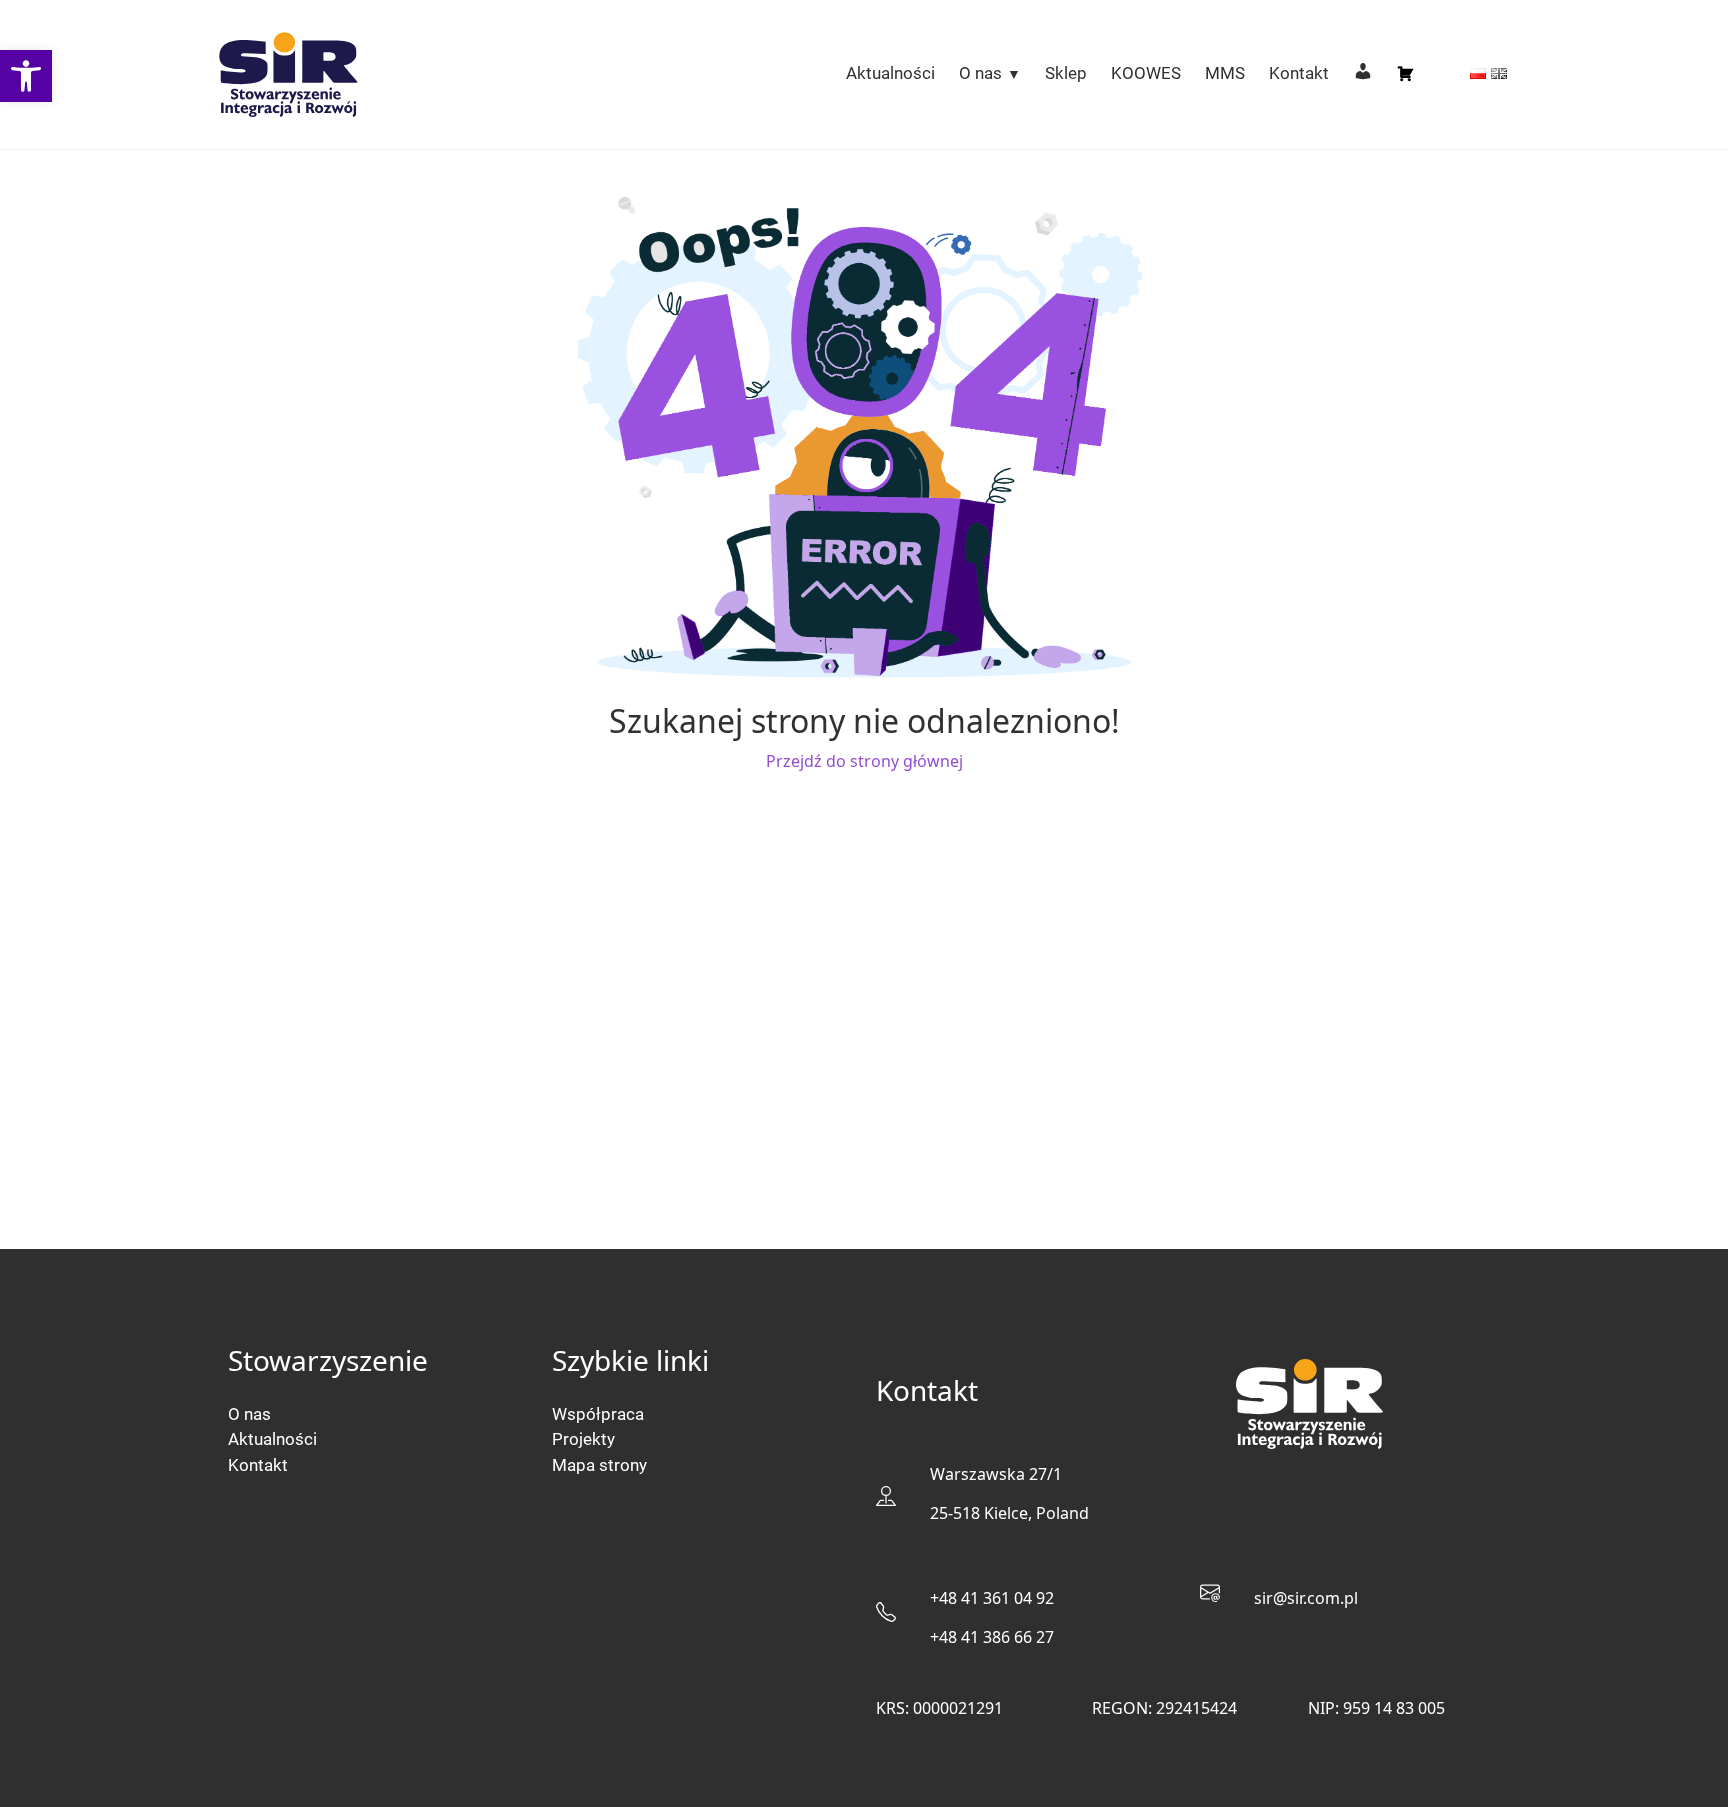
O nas (980, 73)
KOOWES (1146, 73)
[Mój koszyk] (1405, 75)
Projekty (583, 1439)
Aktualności (890, 73)
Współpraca (598, 1414)
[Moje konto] (1363, 74)
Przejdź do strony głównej (864, 761)
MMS (1225, 73)
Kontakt (1299, 73)
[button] (26, 76)
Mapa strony (599, 1465)
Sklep (1066, 73)
